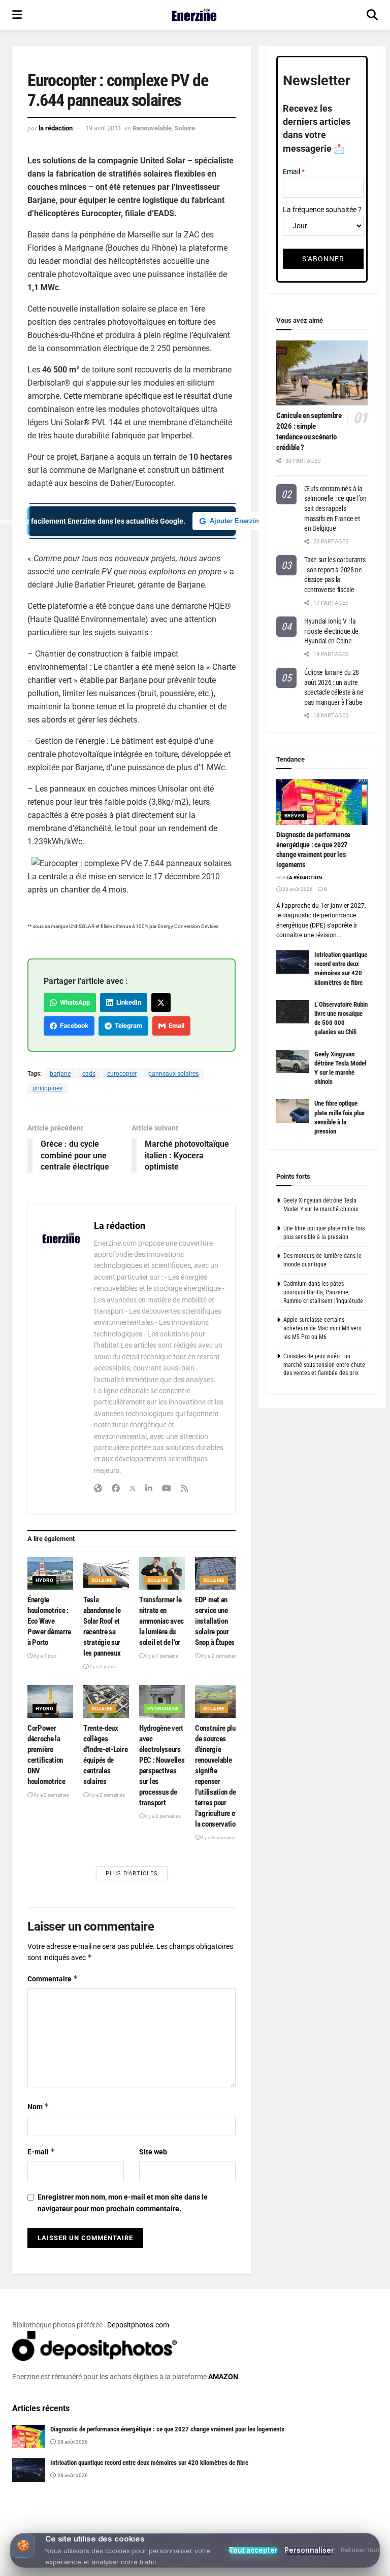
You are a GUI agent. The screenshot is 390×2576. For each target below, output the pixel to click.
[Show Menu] (17, 15)
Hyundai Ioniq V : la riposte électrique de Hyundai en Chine (331, 631)
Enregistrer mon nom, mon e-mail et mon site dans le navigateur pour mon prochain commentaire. (123, 2203)
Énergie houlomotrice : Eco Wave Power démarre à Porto (49, 1621)
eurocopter (122, 1074)
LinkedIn (127, 1002)
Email (175, 1026)
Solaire (185, 128)
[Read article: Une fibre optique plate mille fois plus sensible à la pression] (293, 1111)
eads (89, 1074)
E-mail (41, 2152)
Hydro (44, 1580)
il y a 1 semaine (161, 1656)
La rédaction (56, 128)
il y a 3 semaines (218, 1837)
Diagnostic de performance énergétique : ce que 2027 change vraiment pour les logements (167, 2429)
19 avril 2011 (103, 128)
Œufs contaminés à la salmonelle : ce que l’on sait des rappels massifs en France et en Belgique (335, 508)
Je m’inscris (262, 2536)
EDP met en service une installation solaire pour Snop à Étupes (215, 1621)
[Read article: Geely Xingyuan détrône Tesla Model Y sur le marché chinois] (293, 1061)
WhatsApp (73, 1002)
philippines (47, 1088)
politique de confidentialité (331, 2565)
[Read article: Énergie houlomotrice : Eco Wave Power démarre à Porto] (50, 1573)
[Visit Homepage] (194, 15)
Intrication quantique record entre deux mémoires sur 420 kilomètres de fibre (149, 2463)
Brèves (294, 816)
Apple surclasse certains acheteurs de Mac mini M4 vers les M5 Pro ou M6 (322, 1328)
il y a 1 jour (44, 1656)
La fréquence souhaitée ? (322, 210)
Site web (153, 2152)
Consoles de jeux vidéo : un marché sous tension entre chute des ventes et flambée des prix (324, 1365)
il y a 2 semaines (218, 1656)
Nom (38, 2106)
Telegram (127, 1026)
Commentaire (53, 1979)
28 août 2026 (297, 889)
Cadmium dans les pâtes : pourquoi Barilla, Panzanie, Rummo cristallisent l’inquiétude (323, 1292)
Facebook (73, 1026)
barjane (60, 1074)
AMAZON (223, 2377)
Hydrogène (163, 1709)
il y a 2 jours (102, 1667)
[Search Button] (372, 15)
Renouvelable (152, 128)
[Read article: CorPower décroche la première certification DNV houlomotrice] (50, 1701)
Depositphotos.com (138, 2325)
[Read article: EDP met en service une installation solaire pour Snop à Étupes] (218, 1573)
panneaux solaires (173, 1074)
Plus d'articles (132, 1874)
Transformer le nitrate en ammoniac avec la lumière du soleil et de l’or (161, 1621)
